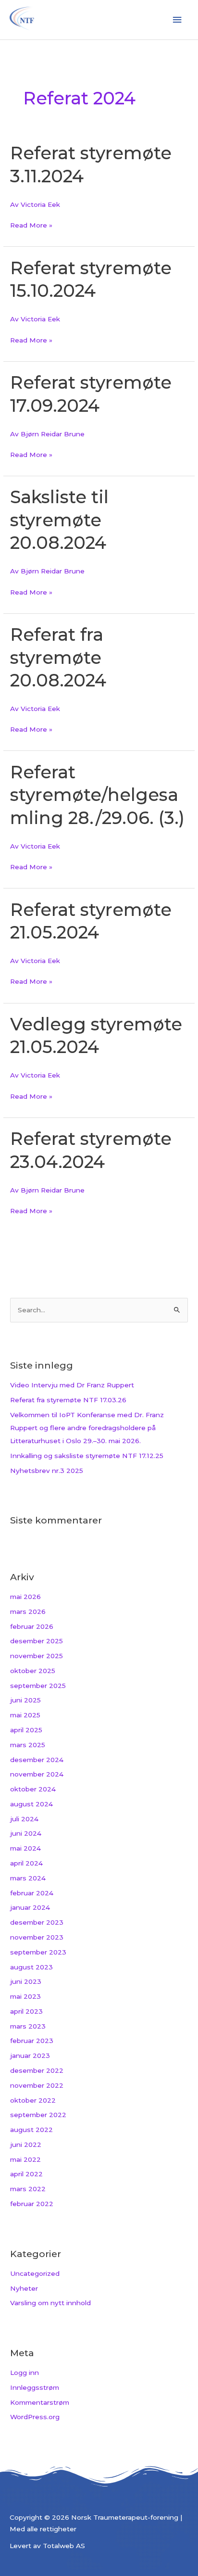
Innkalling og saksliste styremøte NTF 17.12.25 (87, 1456)
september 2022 (38, 2115)
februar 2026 (32, 1626)
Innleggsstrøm (35, 2387)
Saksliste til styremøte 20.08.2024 (59, 520)
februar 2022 (32, 2204)
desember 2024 (37, 1760)
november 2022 (37, 2085)
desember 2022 (37, 2070)
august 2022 (31, 2130)
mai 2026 (25, 1597)
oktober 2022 (33, 2100)
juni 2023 (26, 1981)
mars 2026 (28, 1612)
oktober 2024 (33, 1789)
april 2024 (26, 1863)
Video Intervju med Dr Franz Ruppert (72, 1385)
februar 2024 (32, 1893)
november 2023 (37, 1937)
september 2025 (38, 1686)
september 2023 (38, 1952)
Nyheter (24, 2288)
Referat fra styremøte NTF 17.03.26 (68, 1400)
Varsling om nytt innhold (50, 2303)
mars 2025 (28, 1745)
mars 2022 (28, 2189)
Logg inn (25, 2373)
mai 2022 (25, 2159)
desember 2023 (37, 1922)
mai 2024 (25, 1848)
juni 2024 (26, 1833)
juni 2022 (26, 2145)
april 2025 (26, 1730)
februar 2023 (32, 2041)
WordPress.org (35, 2417)
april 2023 (26, 2011)
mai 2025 (25, 1715)
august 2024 (31, 1804)
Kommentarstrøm (40, 2402)
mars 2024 (28, 1878)
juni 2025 (25, 1700)
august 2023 (31, 1967)
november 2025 (37, 1656)
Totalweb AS (64, 2546)
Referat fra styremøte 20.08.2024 (58, 657)
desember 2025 (37, 1641)
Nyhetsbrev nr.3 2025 (47, 1471)
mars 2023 (28, 2026)
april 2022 (26, 2174)
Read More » (31, 224)
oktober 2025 (33, 1671)
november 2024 (37, 1774)
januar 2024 (30, 1907)
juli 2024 (24, 1819)
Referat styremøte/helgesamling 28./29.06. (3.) (97, 795)
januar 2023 (30, 2056)
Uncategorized (35, 2273)
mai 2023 (25, 1996)
